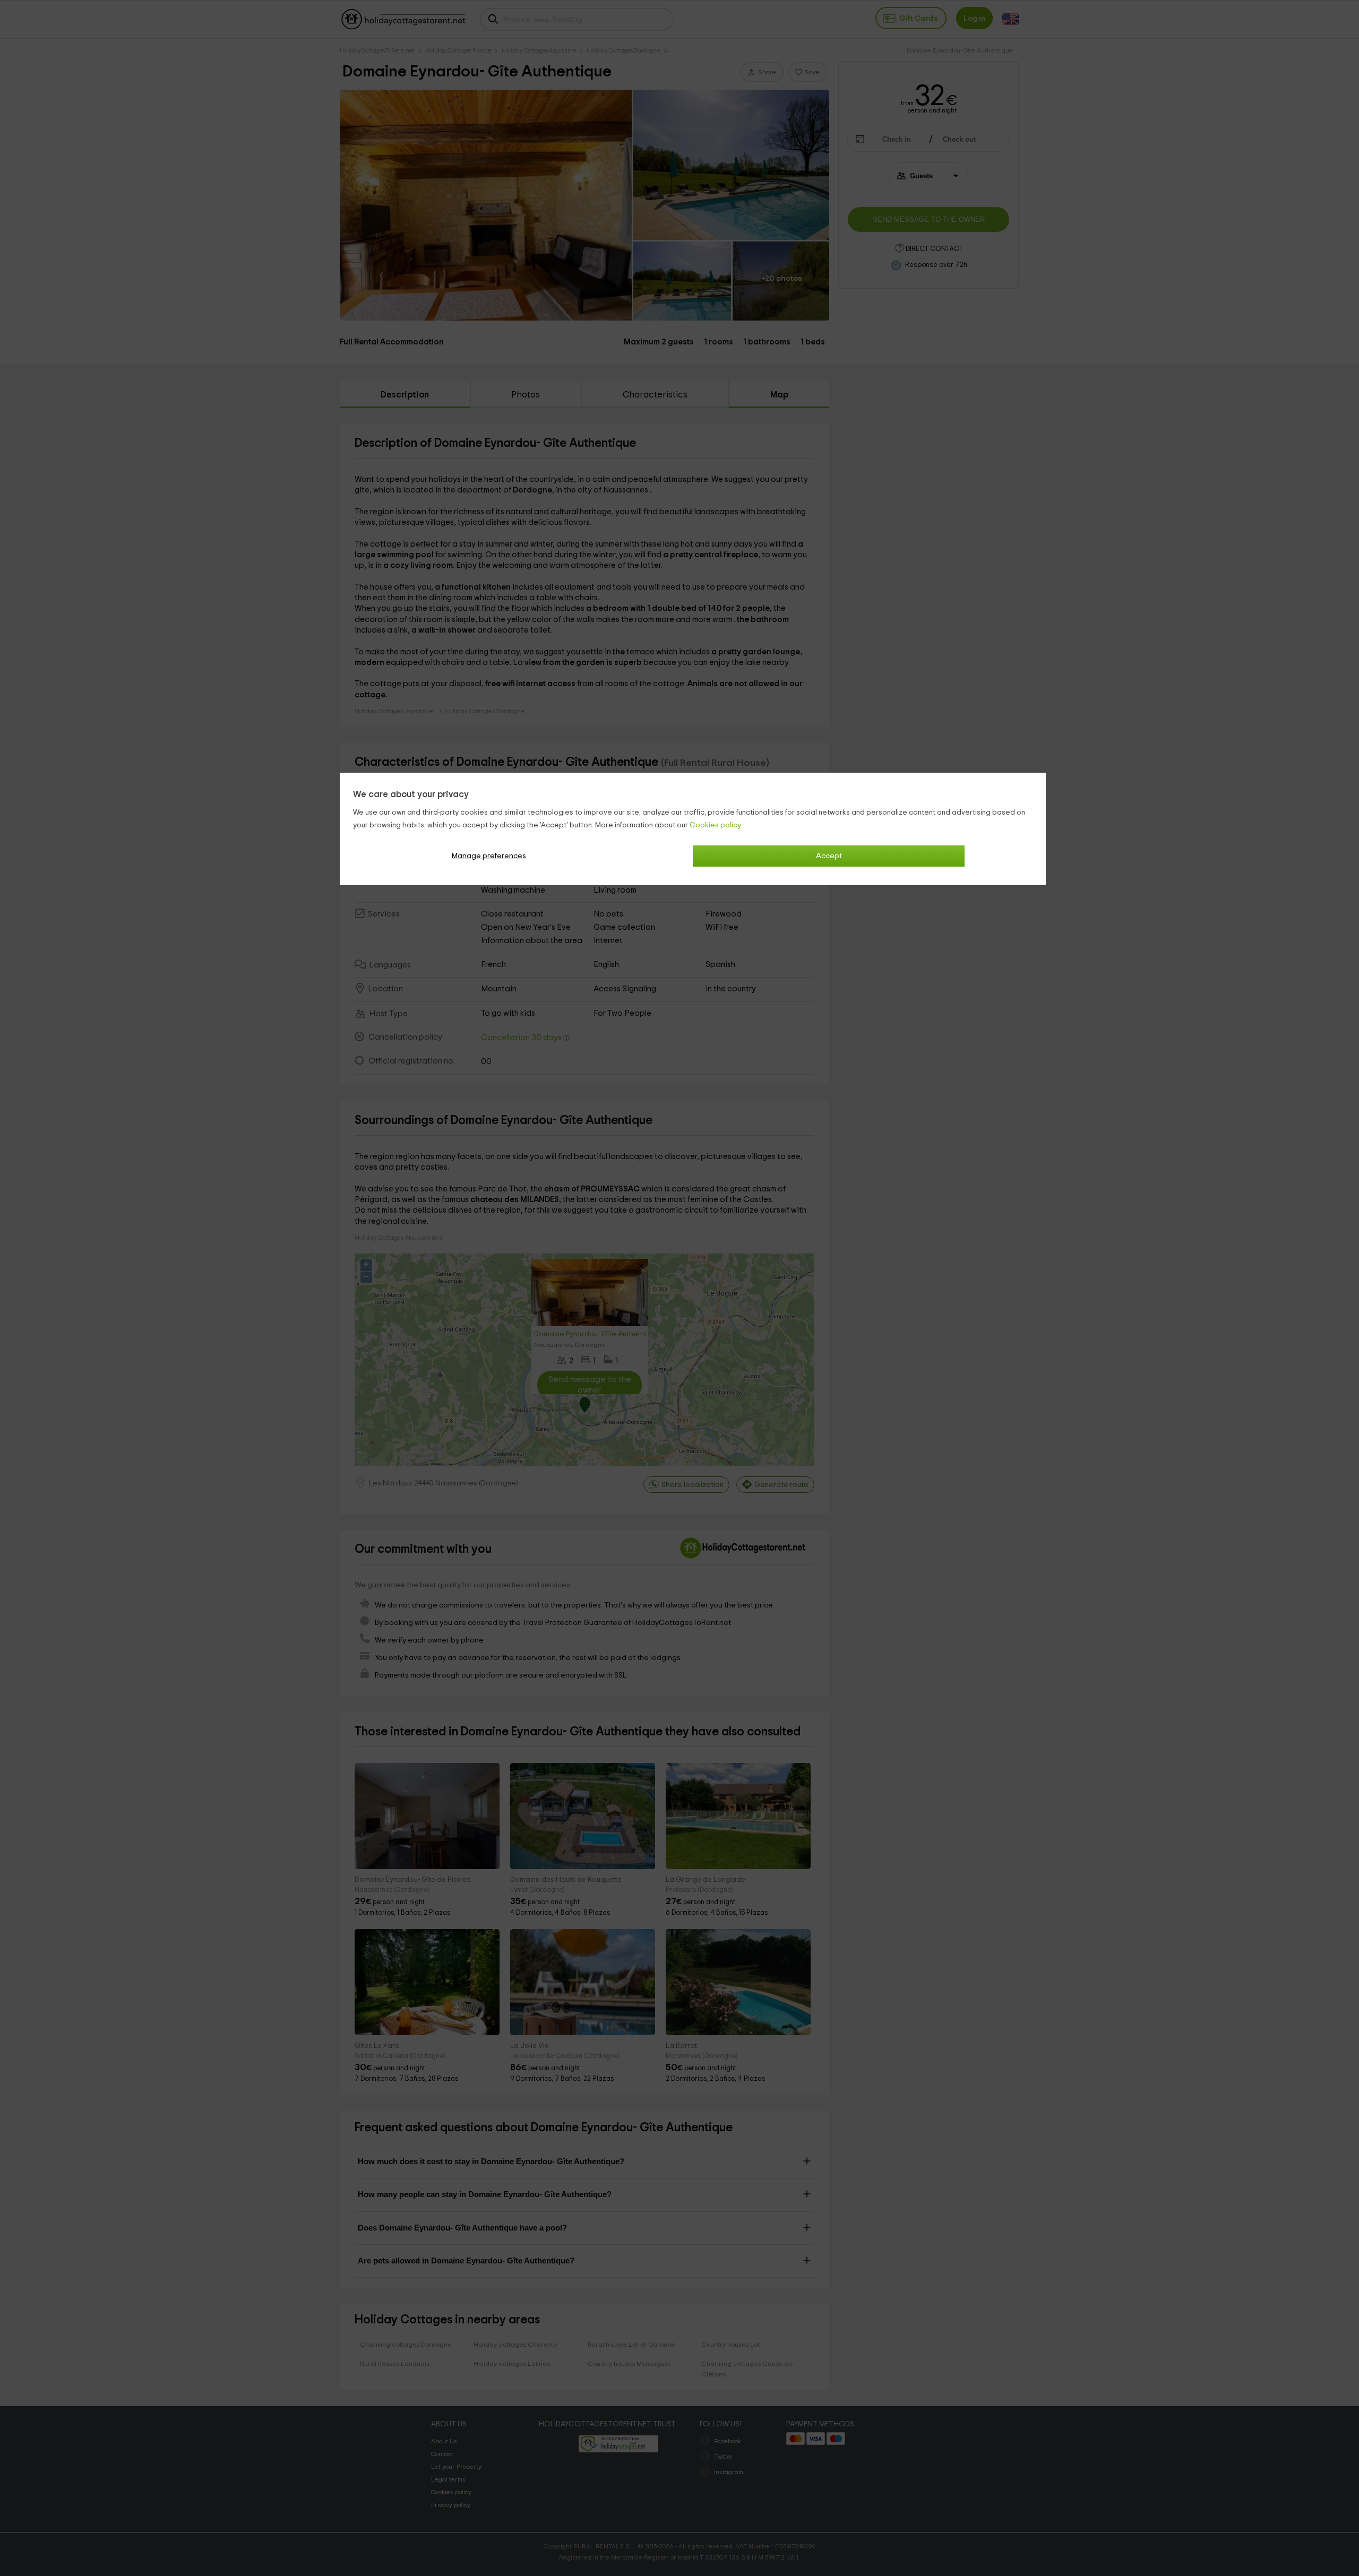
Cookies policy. (716, 825)
